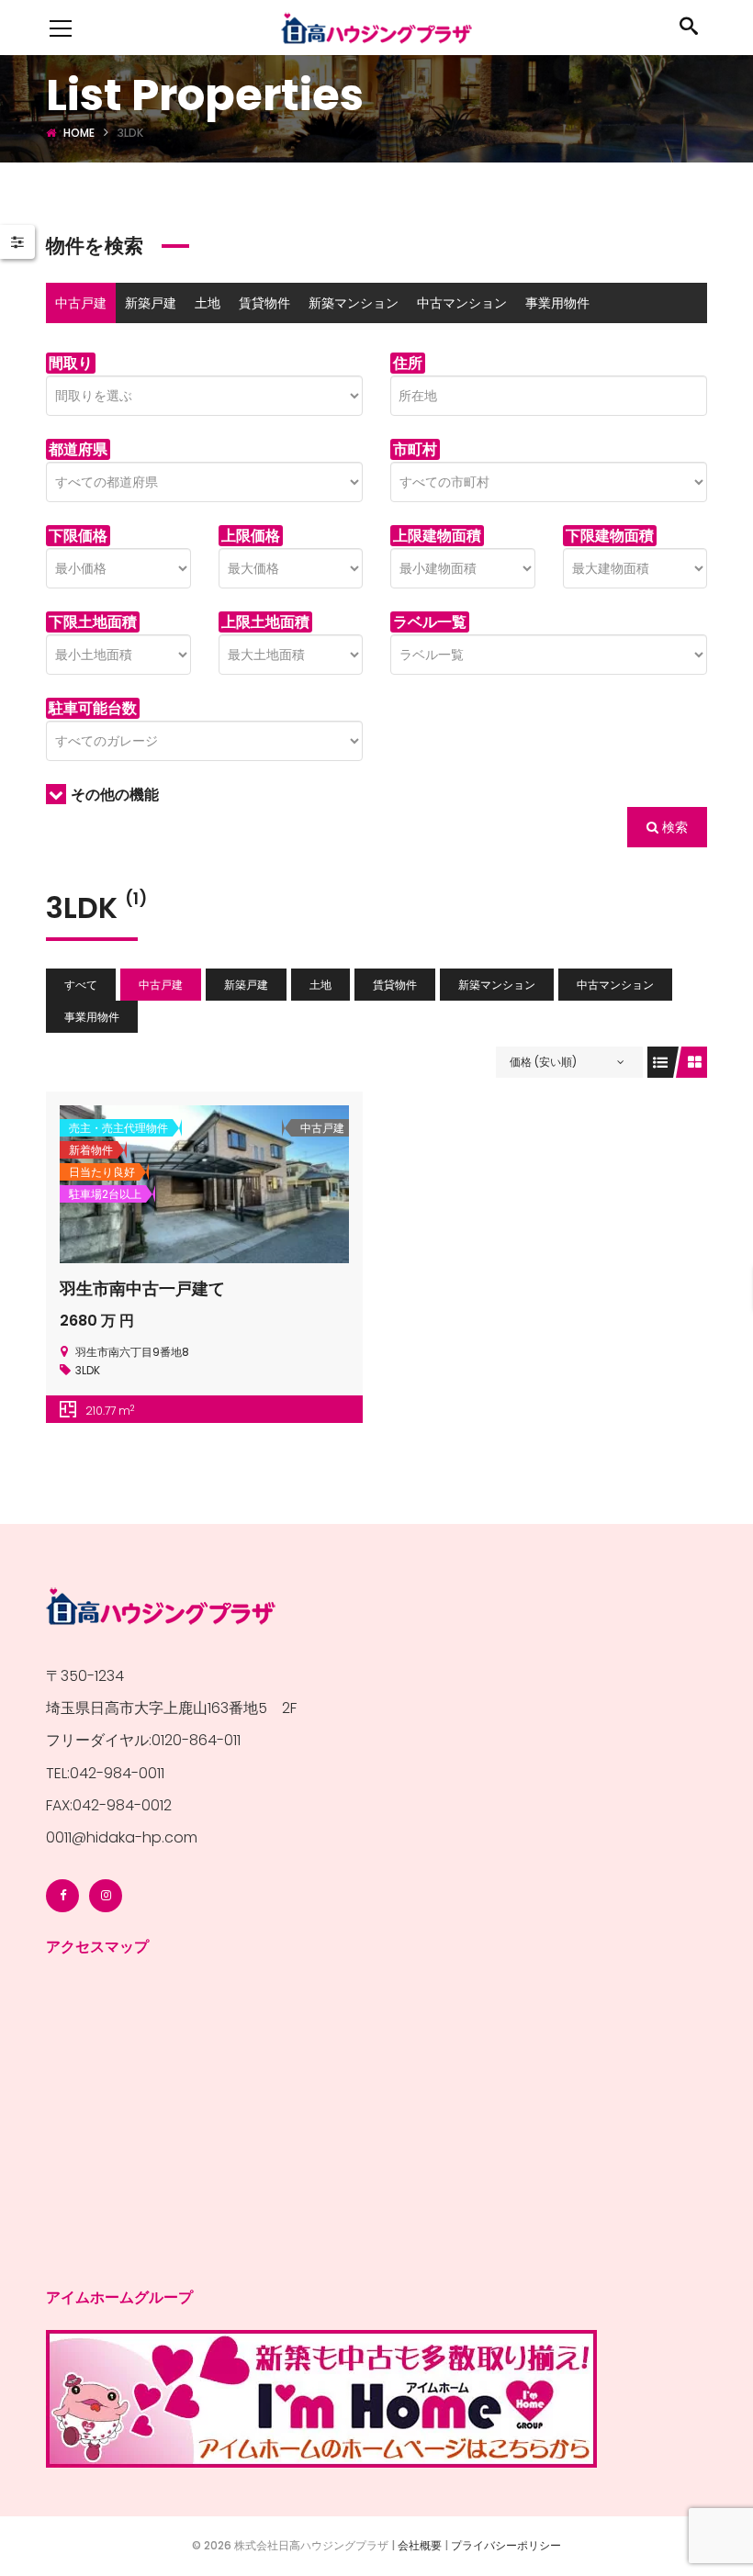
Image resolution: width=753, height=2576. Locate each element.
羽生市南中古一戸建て (142, 1288)
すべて (81, 985)
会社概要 (420, 2545)
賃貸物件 (264, 303)
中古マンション (462, 303)
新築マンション (354, 303)
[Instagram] (106, 1896)
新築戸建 (151, 303)
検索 (673, 827)
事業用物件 (557, 303)
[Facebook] (62, 1896)
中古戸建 (81, 303)
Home (79, 133)
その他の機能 (115, 795)
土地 (208, 303)
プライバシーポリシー (506, 2545)
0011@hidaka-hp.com (122, 1837)
